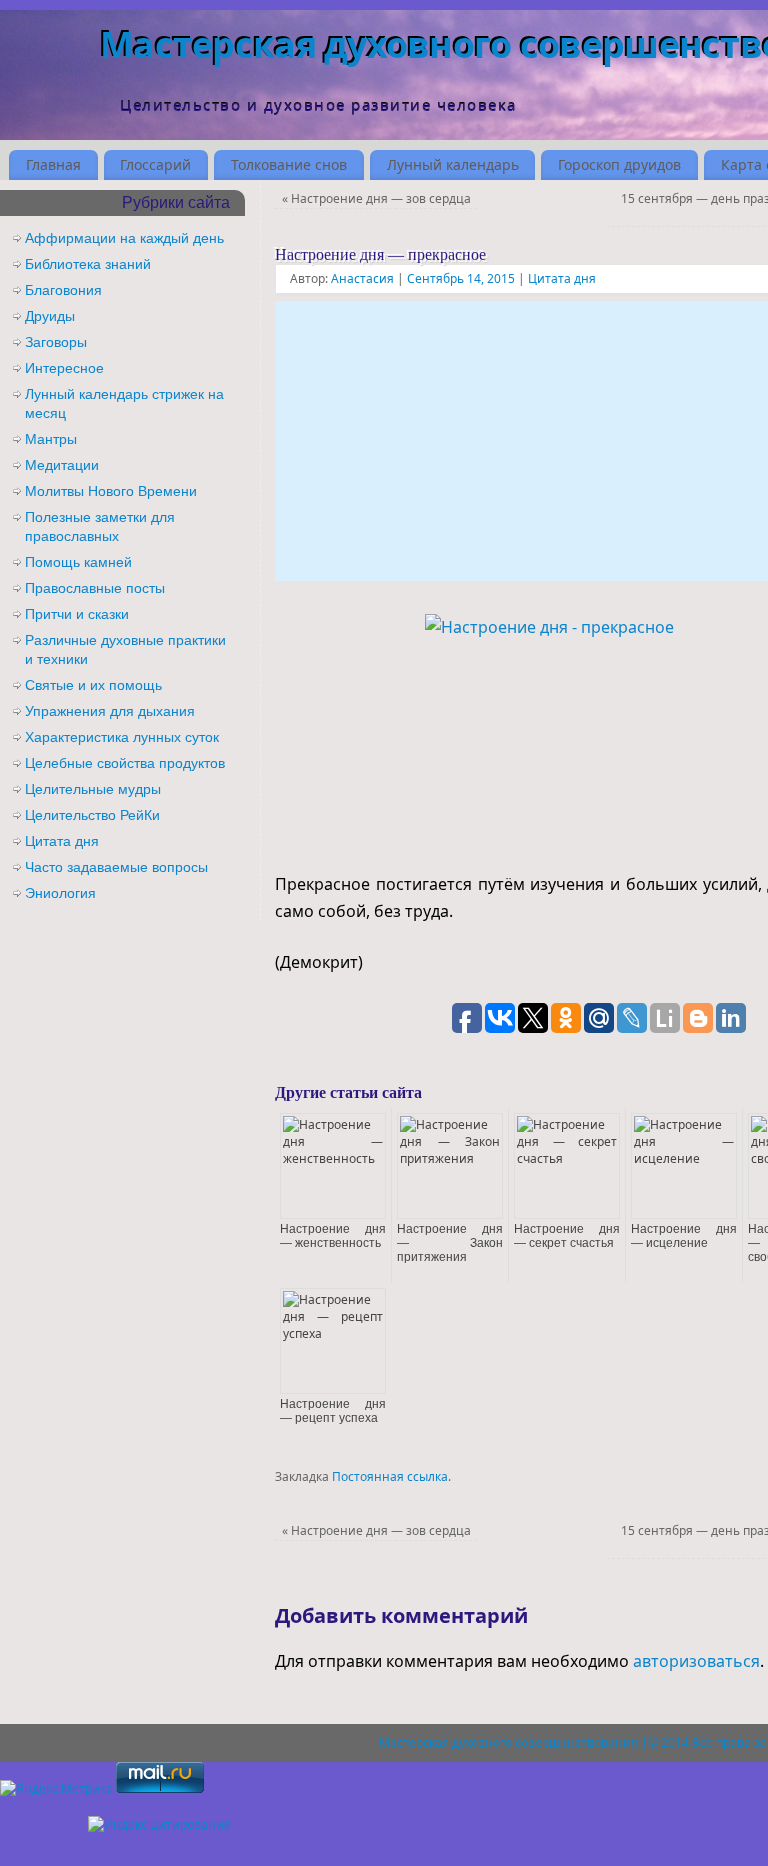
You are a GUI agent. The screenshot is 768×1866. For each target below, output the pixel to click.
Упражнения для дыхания (110, 711)
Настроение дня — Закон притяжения (450, 1243)
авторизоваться (696, 1661)
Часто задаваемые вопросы (116, 867)
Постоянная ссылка (390, 1476)
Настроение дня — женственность (333, 1236)
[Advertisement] (521, 441)
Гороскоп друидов (619, 164)
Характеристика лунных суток (122, 737)
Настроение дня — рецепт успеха (333, 1411)
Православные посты (95, 588)
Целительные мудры (93, 789)
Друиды (50, 316)
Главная (53, 164)
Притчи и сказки (77, 614)
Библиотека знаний (88, 264)
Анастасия (362, 278)
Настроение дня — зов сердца (376, 198)
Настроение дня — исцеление (684, 1236)
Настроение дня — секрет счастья (567, 1236)
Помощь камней (78, 562)
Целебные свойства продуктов (125, 763)
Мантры (51, 439)
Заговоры (56, 342)
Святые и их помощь (93, 685)
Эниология (60, 893)
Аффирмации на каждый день (124, 238)
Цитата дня (562, 278)
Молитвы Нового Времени (111, 491)
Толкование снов (289, 164)
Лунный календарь (453, 164)
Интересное (64, 368)
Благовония (63, 290)
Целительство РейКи (92, 815)
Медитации (62, 465)
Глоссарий (155, 164)
